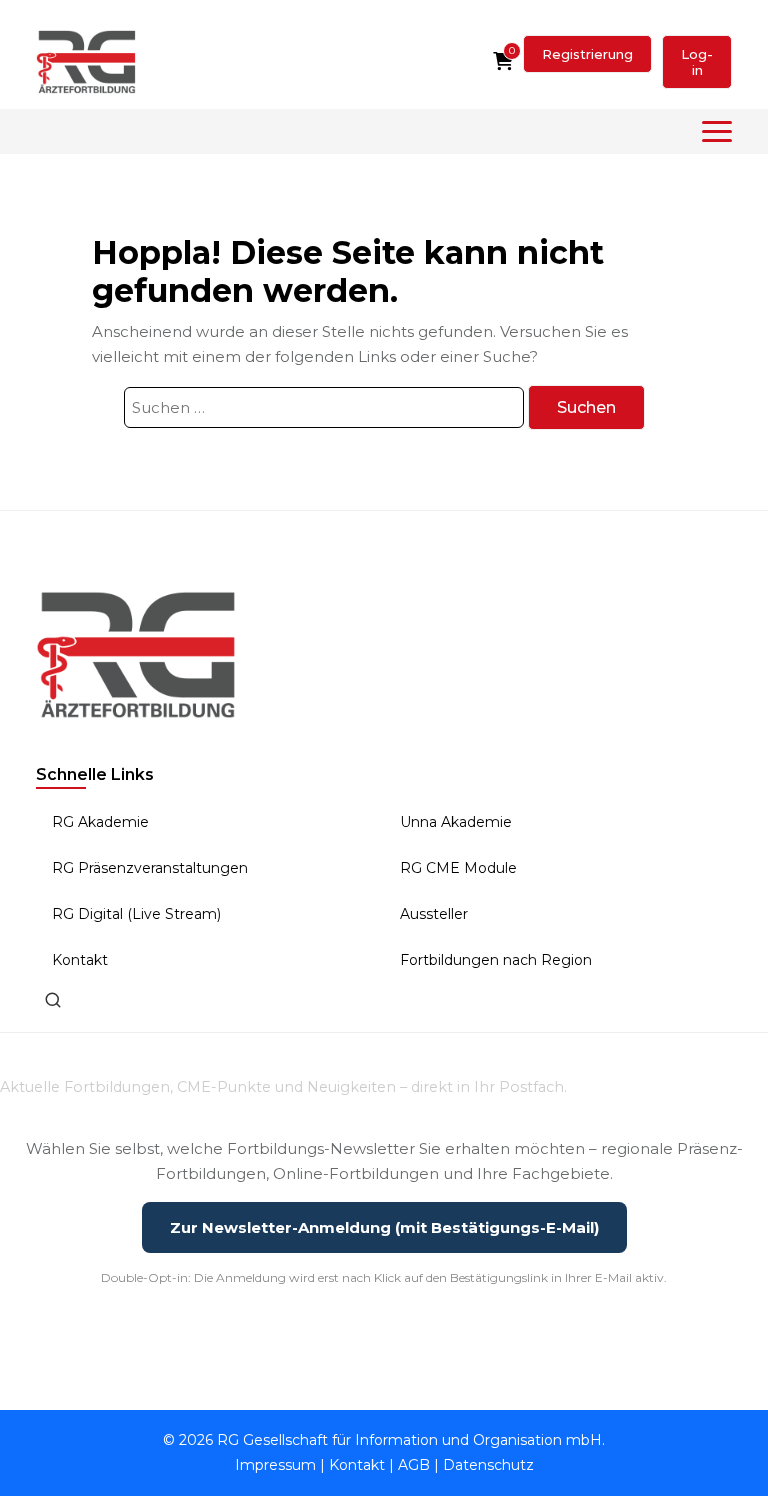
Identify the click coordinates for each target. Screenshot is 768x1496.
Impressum (275, 1465)
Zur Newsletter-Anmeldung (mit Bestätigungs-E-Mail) (384, 1227)
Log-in (697, 62)
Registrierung (587, 54)
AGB (414, 1465)
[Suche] (53, 1000)
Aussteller (434, 914)
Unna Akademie (456, 822)
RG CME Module (458, 868)
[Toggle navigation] (717, 131)
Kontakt (80, 960)
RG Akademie (100, 822)
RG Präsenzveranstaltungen (150, 868)
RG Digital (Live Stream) (136, 914)
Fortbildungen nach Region (496, 960)
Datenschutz (488, 1465)
